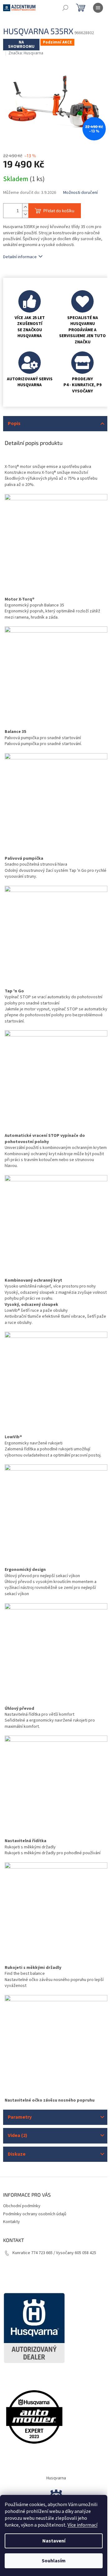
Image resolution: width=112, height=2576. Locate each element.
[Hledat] (65, 8)
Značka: (26, 53)
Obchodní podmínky (22, 2206)
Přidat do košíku (59, 210)
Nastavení (54, 2541)
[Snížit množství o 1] (25, 214)
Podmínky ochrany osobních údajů (35, 2214)
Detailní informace (20, 257)
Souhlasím (54, 2561)
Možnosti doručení (80, 193)
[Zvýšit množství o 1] (25, 207)
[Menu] (98, 8)
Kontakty (12, 2222)
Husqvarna (56, 2478)
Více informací (82, 2525)
